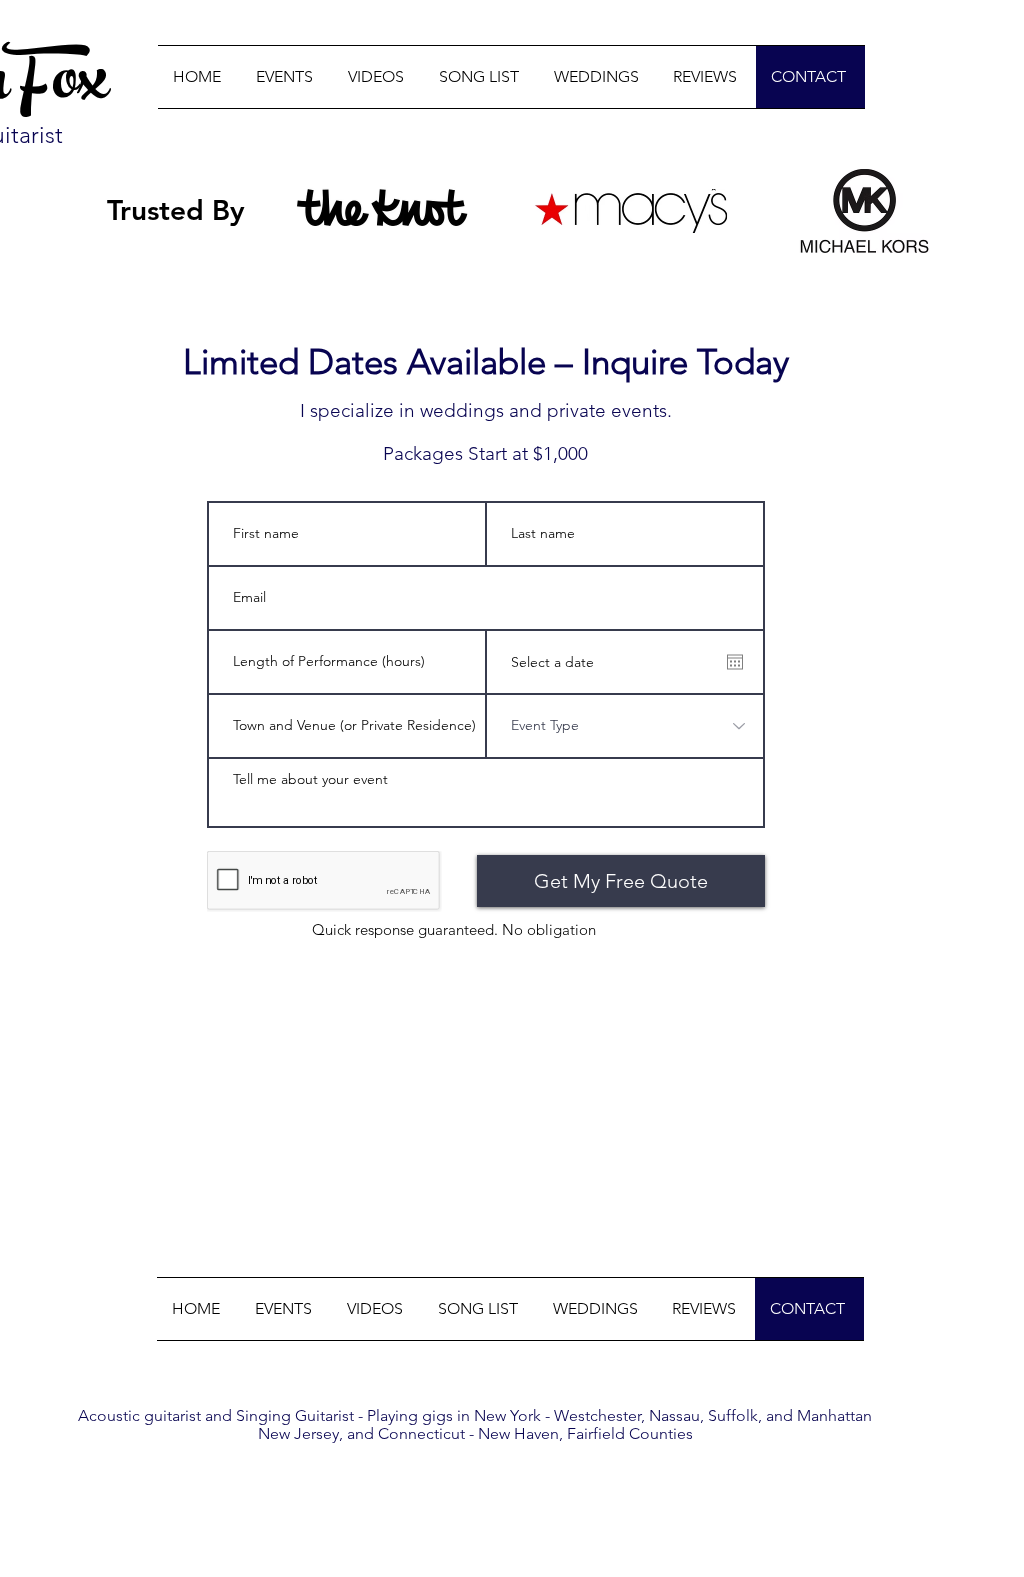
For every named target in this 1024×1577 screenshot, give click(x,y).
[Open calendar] (735, 662)
